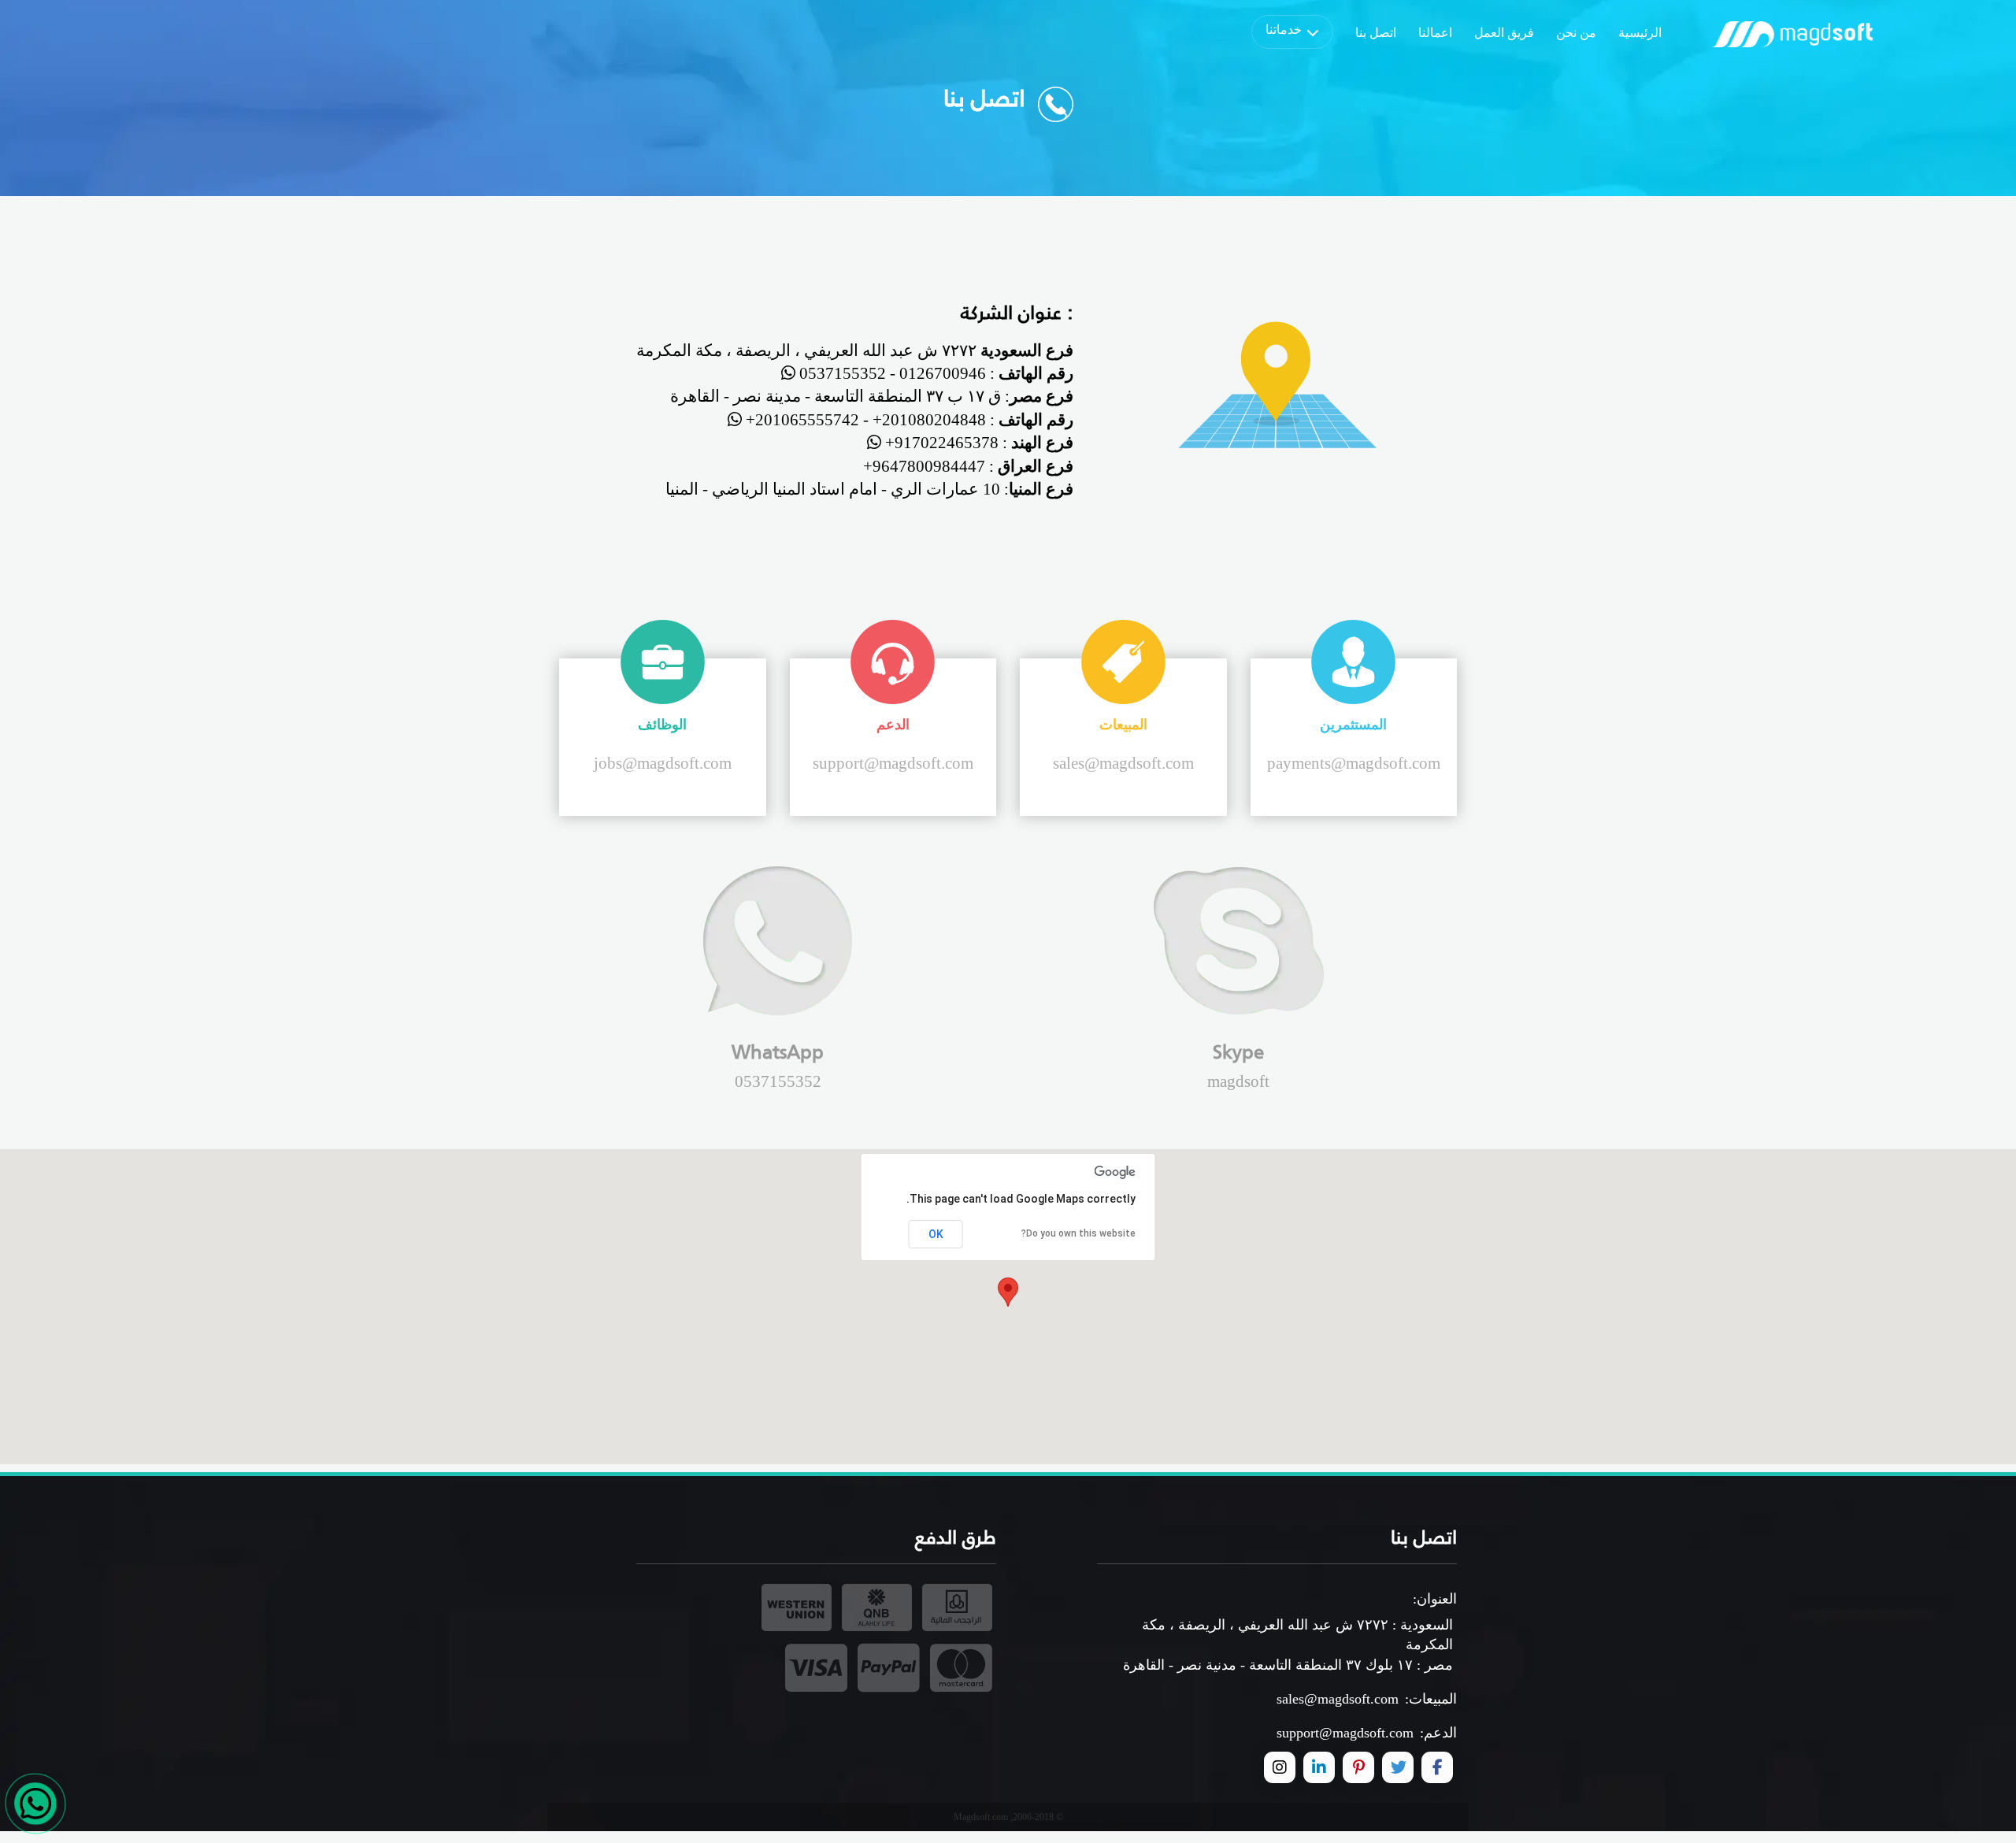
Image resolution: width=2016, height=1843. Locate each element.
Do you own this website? (1078, 1233)
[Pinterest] (1358, 1767)
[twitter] (1398, 1767)
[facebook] (1437, 1767)
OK (936, 1234)
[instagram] (1280, 1767)
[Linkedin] (1319, 1767)
